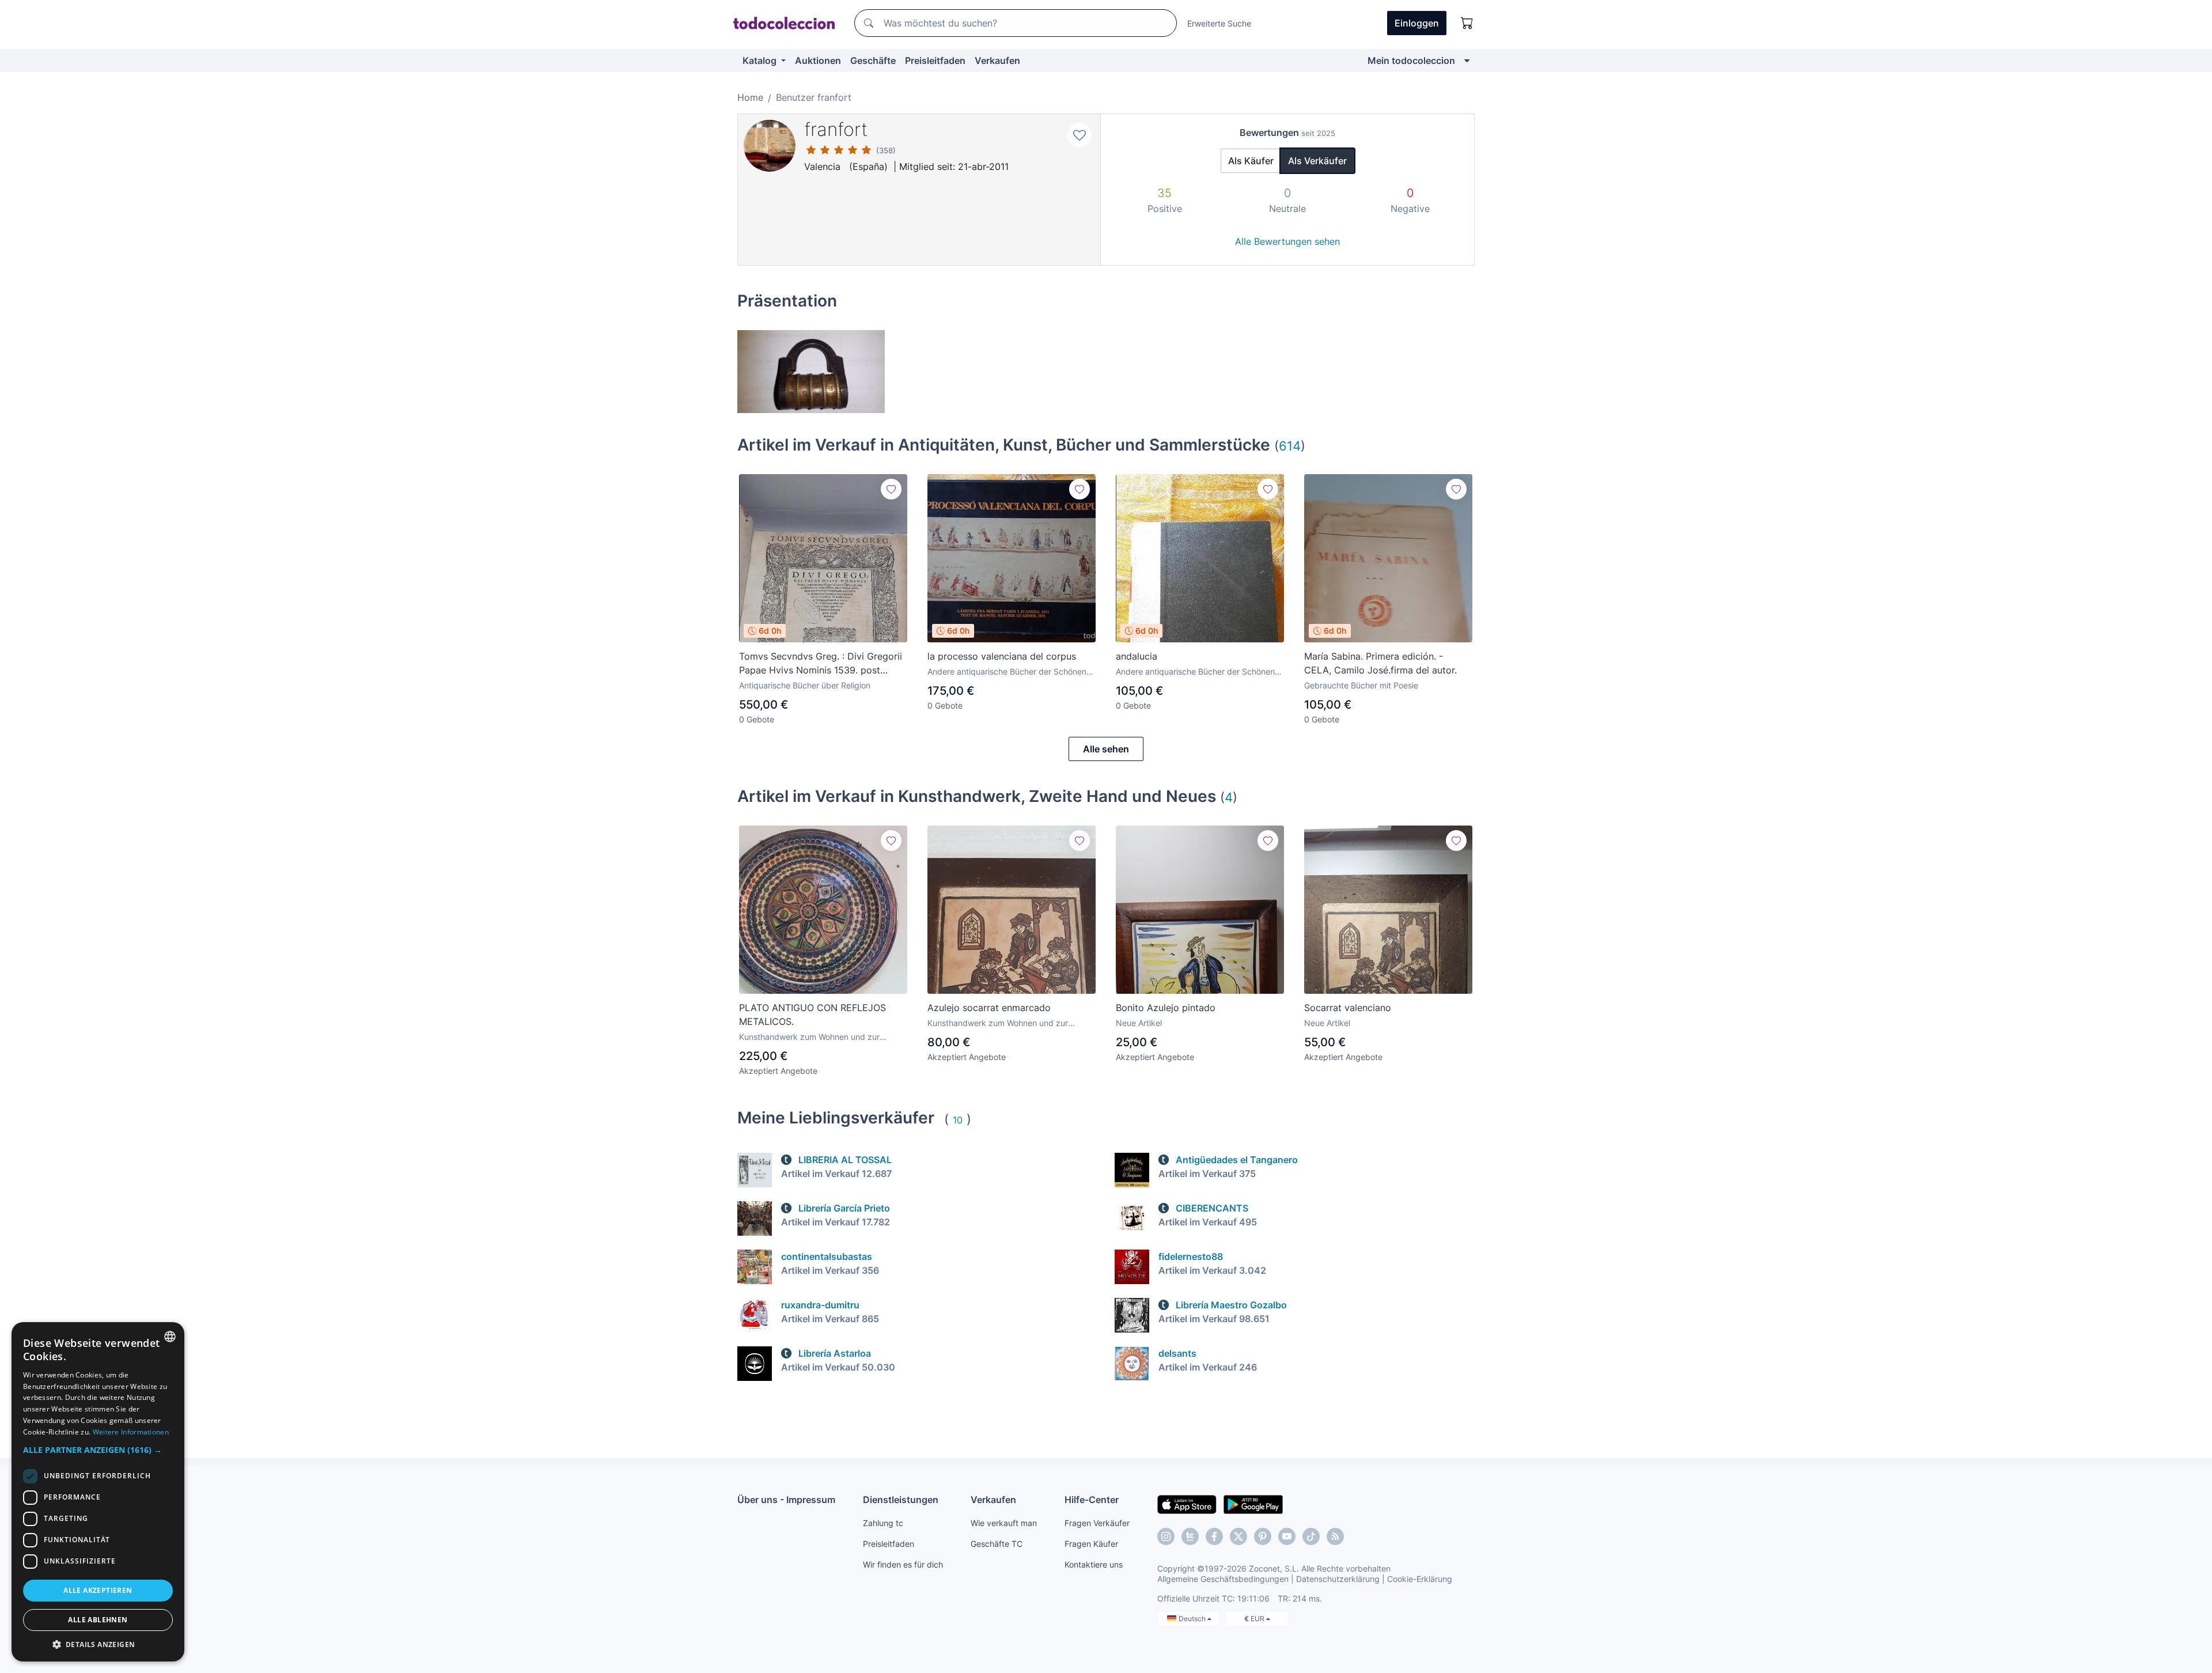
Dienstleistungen (901, 1500)
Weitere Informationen (131, 1432)
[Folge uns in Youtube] (1287, 1536)
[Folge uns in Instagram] (1166, 1536)
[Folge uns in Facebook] (1214, 1536)
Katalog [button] (761, 60)
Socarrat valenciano (1348, 1008)
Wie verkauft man (1004, 1523)
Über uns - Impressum (786, 1500)
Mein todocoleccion (1411, 60)
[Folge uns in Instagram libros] (1190, 1536)
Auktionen (818, 60)
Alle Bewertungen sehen (1287, 241)
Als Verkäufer (1317, 161)
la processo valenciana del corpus (1002, 656)
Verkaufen (997, 60)
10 (958, 1120)
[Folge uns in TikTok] (1311, 1536)
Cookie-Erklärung (1420, 1579)
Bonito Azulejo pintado (1166, 1008)
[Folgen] (891, 489)
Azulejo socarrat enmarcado (989, 1008)
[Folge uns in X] (1238, 1536)
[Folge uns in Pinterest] (1263, 1536)
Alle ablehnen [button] (98, 1620)
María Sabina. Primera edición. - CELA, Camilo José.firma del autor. (1380, 663)
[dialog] (98, 1492)
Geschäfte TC (997, 1544)
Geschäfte (873, 60)
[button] (98, 1450)
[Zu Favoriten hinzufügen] (1080, 135)
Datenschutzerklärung (1338, 1579)
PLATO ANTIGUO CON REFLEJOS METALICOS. (813, 1015)
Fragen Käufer (1091, 1544)
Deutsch (1193, 1619)
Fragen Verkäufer (1097, 1523)
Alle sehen (1106, 749)
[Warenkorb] (1467, 23)
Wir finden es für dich (903, 1564)
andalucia (1137, 656)
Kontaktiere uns (1094, 1564)
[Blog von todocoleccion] (1335, 1536)
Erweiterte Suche (1219, 23)
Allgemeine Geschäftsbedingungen (1223, 1579)
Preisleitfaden (935, 60)
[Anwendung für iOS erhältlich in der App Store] (1187, 1504)
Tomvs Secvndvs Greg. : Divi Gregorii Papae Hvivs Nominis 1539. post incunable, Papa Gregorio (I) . (821, 664)
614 (1290, 446)
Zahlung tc (883, 1523)
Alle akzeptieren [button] (98, 1590)
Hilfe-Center (1092, 1500)
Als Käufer (1251, 161)
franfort (836, 129)
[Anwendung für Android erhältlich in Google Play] (1253, 1504)
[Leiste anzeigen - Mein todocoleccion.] (1467, 60)
